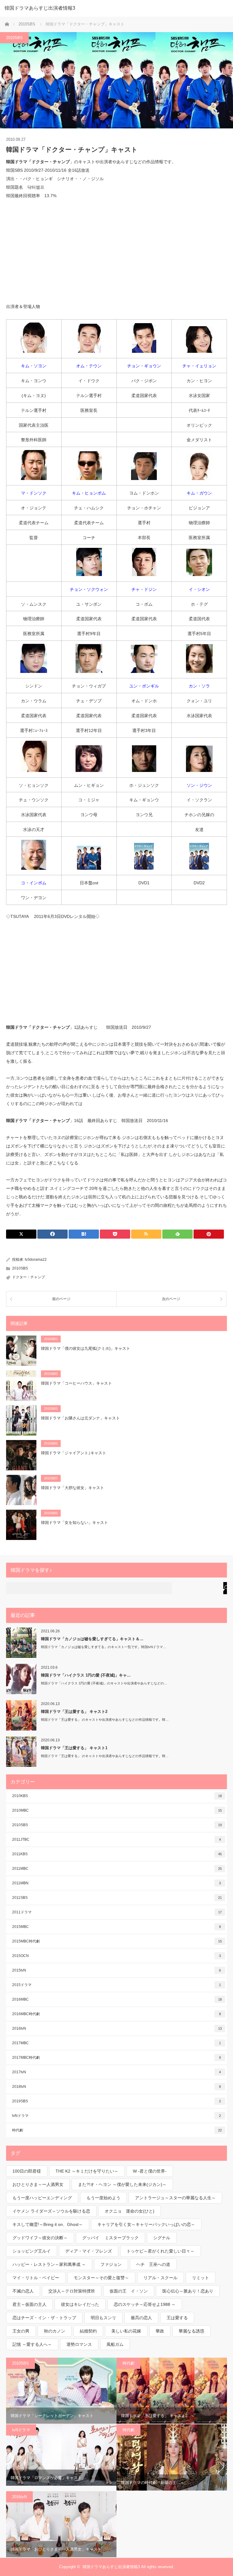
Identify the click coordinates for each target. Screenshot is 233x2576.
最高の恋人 (141, 2318)
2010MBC (117, 1810)
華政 (160, 2331)
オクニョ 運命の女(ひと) (130, 2211)
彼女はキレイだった (80, 2304)
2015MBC (116, 1927)
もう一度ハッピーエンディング (42, 2198)
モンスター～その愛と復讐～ (101, 2278)
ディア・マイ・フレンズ (89, 2251)
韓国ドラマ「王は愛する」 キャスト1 (74, 1748)
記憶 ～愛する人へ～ (32, 2344)
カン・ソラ (199, 686)
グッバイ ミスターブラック (110, 2238)
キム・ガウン (199, 493)
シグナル (162, 2238)
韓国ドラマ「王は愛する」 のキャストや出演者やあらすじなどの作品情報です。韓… (105, 1720)
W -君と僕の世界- (150, 2171)
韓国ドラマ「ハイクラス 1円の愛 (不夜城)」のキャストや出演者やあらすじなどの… (104, 1683)
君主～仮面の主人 (29, 2304)
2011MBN (116, 1883)
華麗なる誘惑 (191, 2331)
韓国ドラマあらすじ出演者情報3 (40, 8)
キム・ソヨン (34, 366)
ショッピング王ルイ (32, 2251)
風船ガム (115, 2344)
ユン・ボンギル (144, 686)
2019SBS (116, 2101)
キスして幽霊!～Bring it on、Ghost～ (48, 2224)
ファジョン (111, 2264)
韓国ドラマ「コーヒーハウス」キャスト (76, 1383)
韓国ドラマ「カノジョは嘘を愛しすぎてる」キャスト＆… (92, 1639)
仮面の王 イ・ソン (129, 2291)
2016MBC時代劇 (116, 2014)
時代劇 (117, 2130)
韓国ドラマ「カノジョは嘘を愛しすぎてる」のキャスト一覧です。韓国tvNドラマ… (104, 1647)
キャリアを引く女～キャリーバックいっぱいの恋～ (146, 2224)
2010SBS (14, 38)
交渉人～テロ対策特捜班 (72, 2291)
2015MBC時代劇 (117, 1941)
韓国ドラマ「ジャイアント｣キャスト (74, 1453)
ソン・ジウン (199, 785)
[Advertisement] (116, 251)
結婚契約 (88, 2331)
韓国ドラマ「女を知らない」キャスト (74, 1523)
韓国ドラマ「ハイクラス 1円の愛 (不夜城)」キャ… (86, 1675)
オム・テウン (89, 366)
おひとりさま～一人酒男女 (38, 2184)
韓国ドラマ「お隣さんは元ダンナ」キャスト (80, 1418)
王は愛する (177, 2318)
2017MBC (116, 2043)
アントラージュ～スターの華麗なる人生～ (175, 2198)
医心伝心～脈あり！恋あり (188, 2291)
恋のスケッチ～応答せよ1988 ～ (145, 2304)
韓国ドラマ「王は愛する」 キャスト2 (74, 1712)
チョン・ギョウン (144, 366)
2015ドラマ (116, 1985)
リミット (201, 2278)
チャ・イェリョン (199, 366)
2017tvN (116, 2072)
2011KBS (117, 1854)
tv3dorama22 (36, 1260)
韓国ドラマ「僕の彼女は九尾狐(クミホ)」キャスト (86, 1348)
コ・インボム (34, 883)
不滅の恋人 (23, 2291)
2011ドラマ (117, 1912)
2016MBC (117, 1999)
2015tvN (116, 1970)
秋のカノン (55, 2331)
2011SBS (117, 1898)
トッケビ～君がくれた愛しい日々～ (160, 2251)
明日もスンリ (103, 2318)
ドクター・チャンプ (29, 1277)
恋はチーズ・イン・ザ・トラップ (44, 2318)
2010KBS (117, 1796)
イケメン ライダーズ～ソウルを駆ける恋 (51, 2211)
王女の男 (21, 2331)
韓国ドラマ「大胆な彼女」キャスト (73, 1488)
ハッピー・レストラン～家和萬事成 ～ (49, 2264)
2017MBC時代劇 (116, 2058)
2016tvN (117, 2028)
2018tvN (116, 2087)
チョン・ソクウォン (89, 589)
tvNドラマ (116, 2116)
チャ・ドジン (144, 589)
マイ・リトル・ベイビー (36, 2278)
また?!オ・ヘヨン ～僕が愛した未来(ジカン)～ (122, 2184)
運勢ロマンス (79, 2344)
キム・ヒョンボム (89, 493)
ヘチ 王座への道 (153, 2264)
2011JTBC (116, 1839)
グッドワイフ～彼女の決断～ (40, 2238)
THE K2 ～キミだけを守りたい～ (87, 2171)
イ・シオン (199, 589)
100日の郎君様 (27, 2171)
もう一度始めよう (103, 2198)
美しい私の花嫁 (126, 2331)
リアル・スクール (160, 2278)
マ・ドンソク (34, 493)
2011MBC (117, 1869)
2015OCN (116, 1956)
